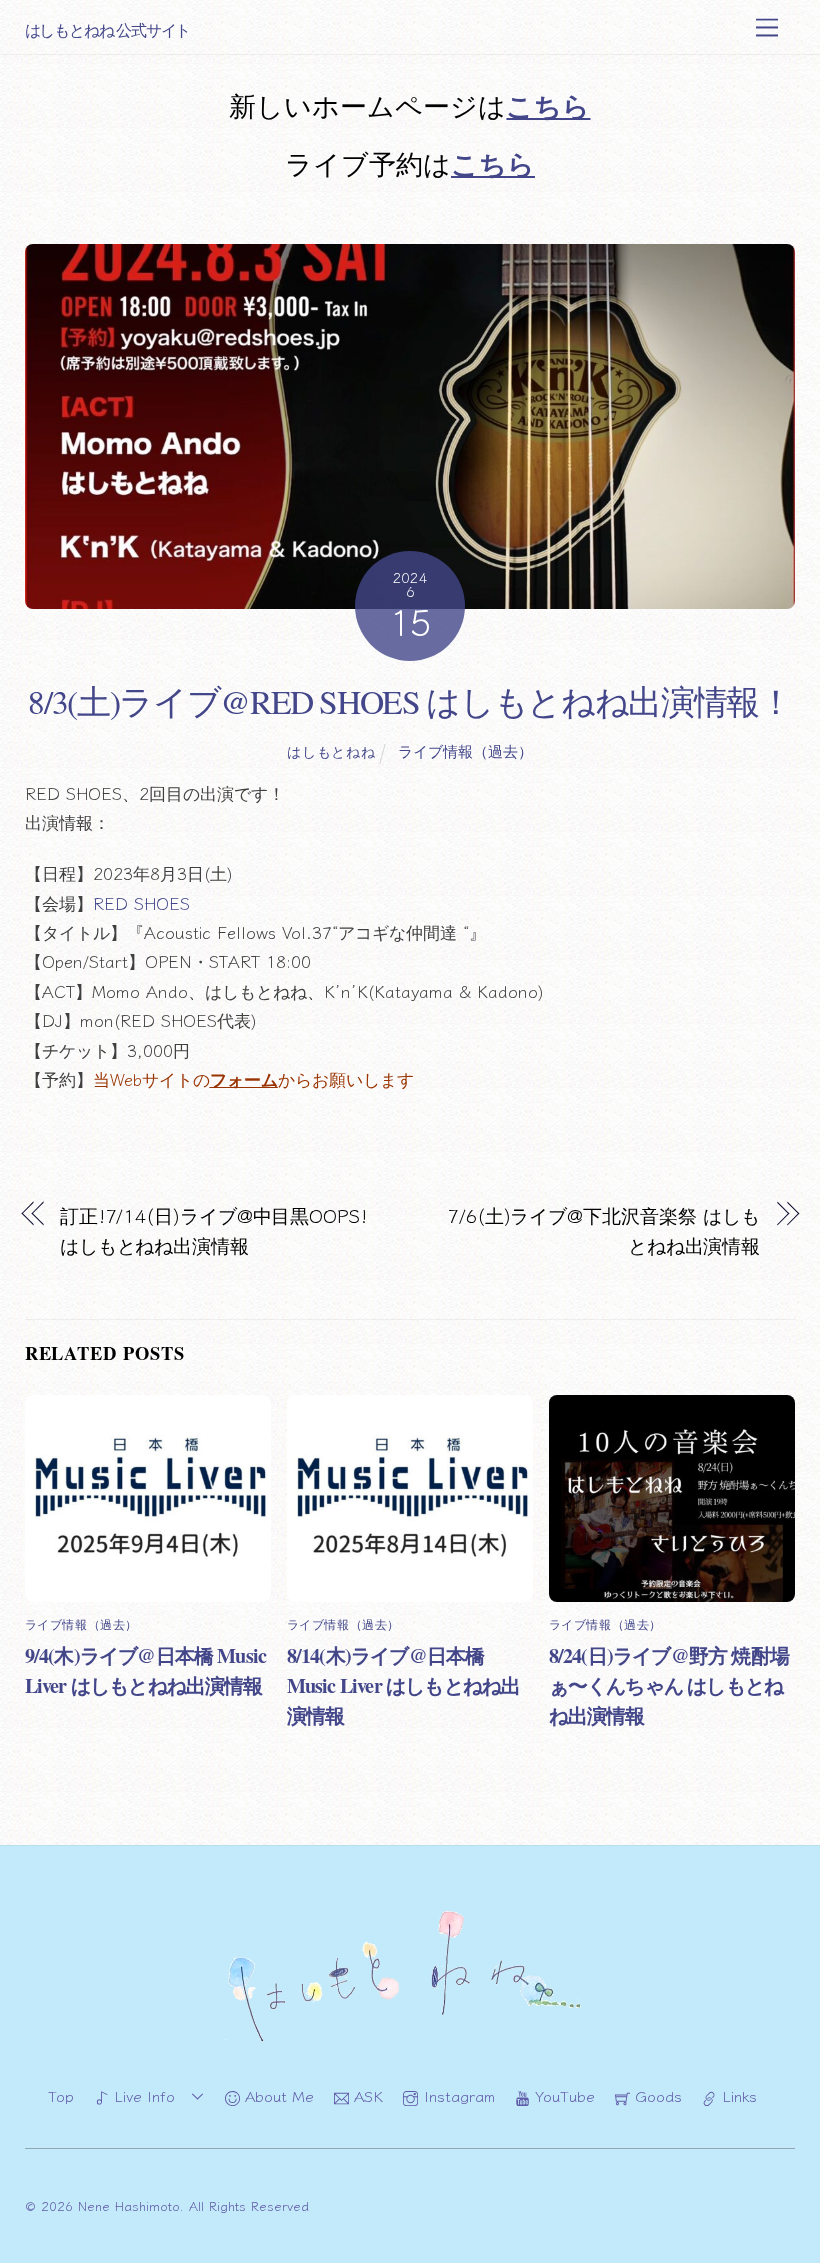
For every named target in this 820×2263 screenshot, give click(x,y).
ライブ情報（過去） (465, 750)
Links (737, 2095)
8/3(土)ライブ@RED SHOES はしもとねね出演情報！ (409, 701)
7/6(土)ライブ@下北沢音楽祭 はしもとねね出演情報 (603, 1229)
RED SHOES (141, 903)
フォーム (244, 1079)
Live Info (142, 2095)
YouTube (562, 2095)
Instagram (456, 2095)
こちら (548, 105)
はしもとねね (331, 751)
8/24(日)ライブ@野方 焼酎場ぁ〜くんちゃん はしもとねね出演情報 (669, 1685)
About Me (277, 2095)
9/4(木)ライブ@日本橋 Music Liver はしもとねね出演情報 (146, 1670)
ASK (366, 2095)
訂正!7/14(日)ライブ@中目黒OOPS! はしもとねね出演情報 (213, 1229)
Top (61, 2095)
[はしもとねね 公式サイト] (410, 2040)
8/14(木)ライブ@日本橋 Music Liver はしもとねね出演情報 (404, 1685)
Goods (656, 2095)
